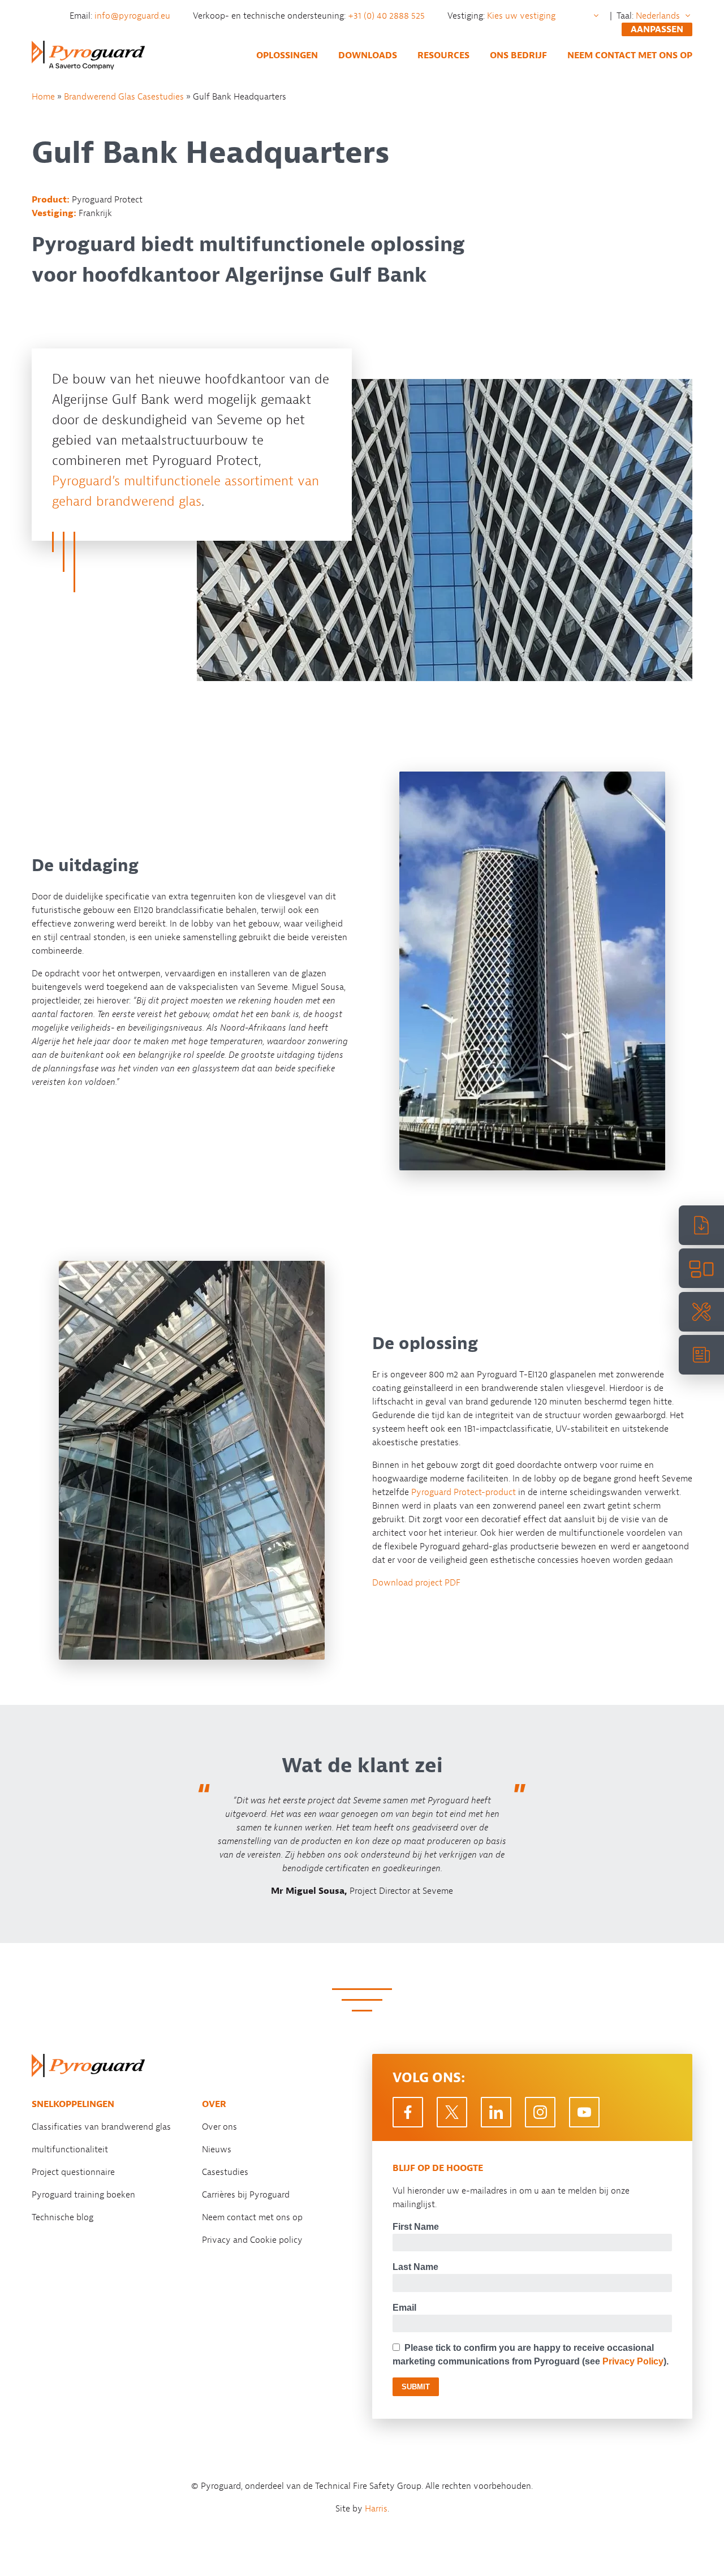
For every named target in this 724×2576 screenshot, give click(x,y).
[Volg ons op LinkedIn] (496, 2112)
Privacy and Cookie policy (252, 2240)
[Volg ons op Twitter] (452, 2112)
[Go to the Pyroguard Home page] (88, 55)
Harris (376, 2509)
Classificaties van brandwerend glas (101, 2127)
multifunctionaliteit (70, 2149)
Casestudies (225, 2172)
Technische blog (63, 2217)
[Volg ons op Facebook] (408, 2112)
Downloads (368, 55)
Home (43, 97)
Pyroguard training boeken (83, 2195)
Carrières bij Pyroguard (246, 2195)
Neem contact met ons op (630, 55)
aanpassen (657, 29)
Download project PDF (416, 1583)
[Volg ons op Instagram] (540, 2112)
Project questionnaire (73, 2172)
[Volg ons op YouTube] (584, 2112)
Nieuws (217, 2149)
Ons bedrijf (518, 55)
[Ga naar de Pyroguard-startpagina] (88, 2065)
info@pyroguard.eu (133, 16)
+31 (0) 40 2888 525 (387, 16)
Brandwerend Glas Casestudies (124, 97)
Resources (443, 55)
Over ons (219, 2127)
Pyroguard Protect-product (464, 1492)
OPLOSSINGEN (287, 55)
